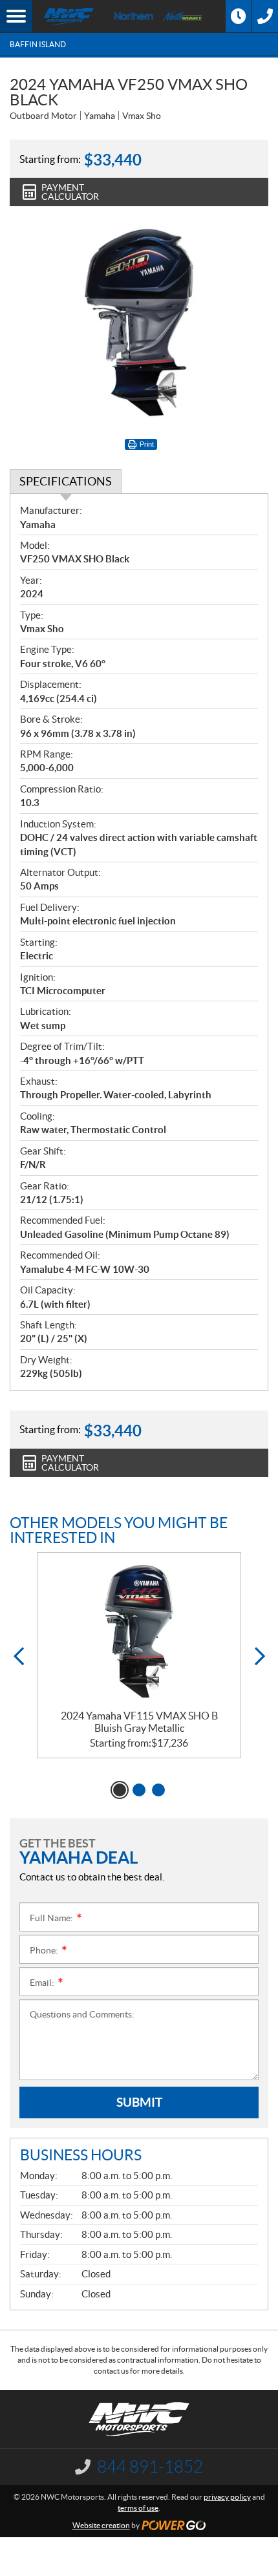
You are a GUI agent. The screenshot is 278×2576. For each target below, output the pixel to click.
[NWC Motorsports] (69, 16)
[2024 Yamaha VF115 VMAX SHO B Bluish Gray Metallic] (139, 1631)
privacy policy (227, 2497)
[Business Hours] (239, 16)
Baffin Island (38, 44)
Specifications (66, 481)
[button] (18, 1656)
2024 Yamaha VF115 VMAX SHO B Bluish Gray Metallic (139, 1722)
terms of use (138, 2508)
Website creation (101, 2525)
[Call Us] (265, 16)
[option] (139, 1655)
